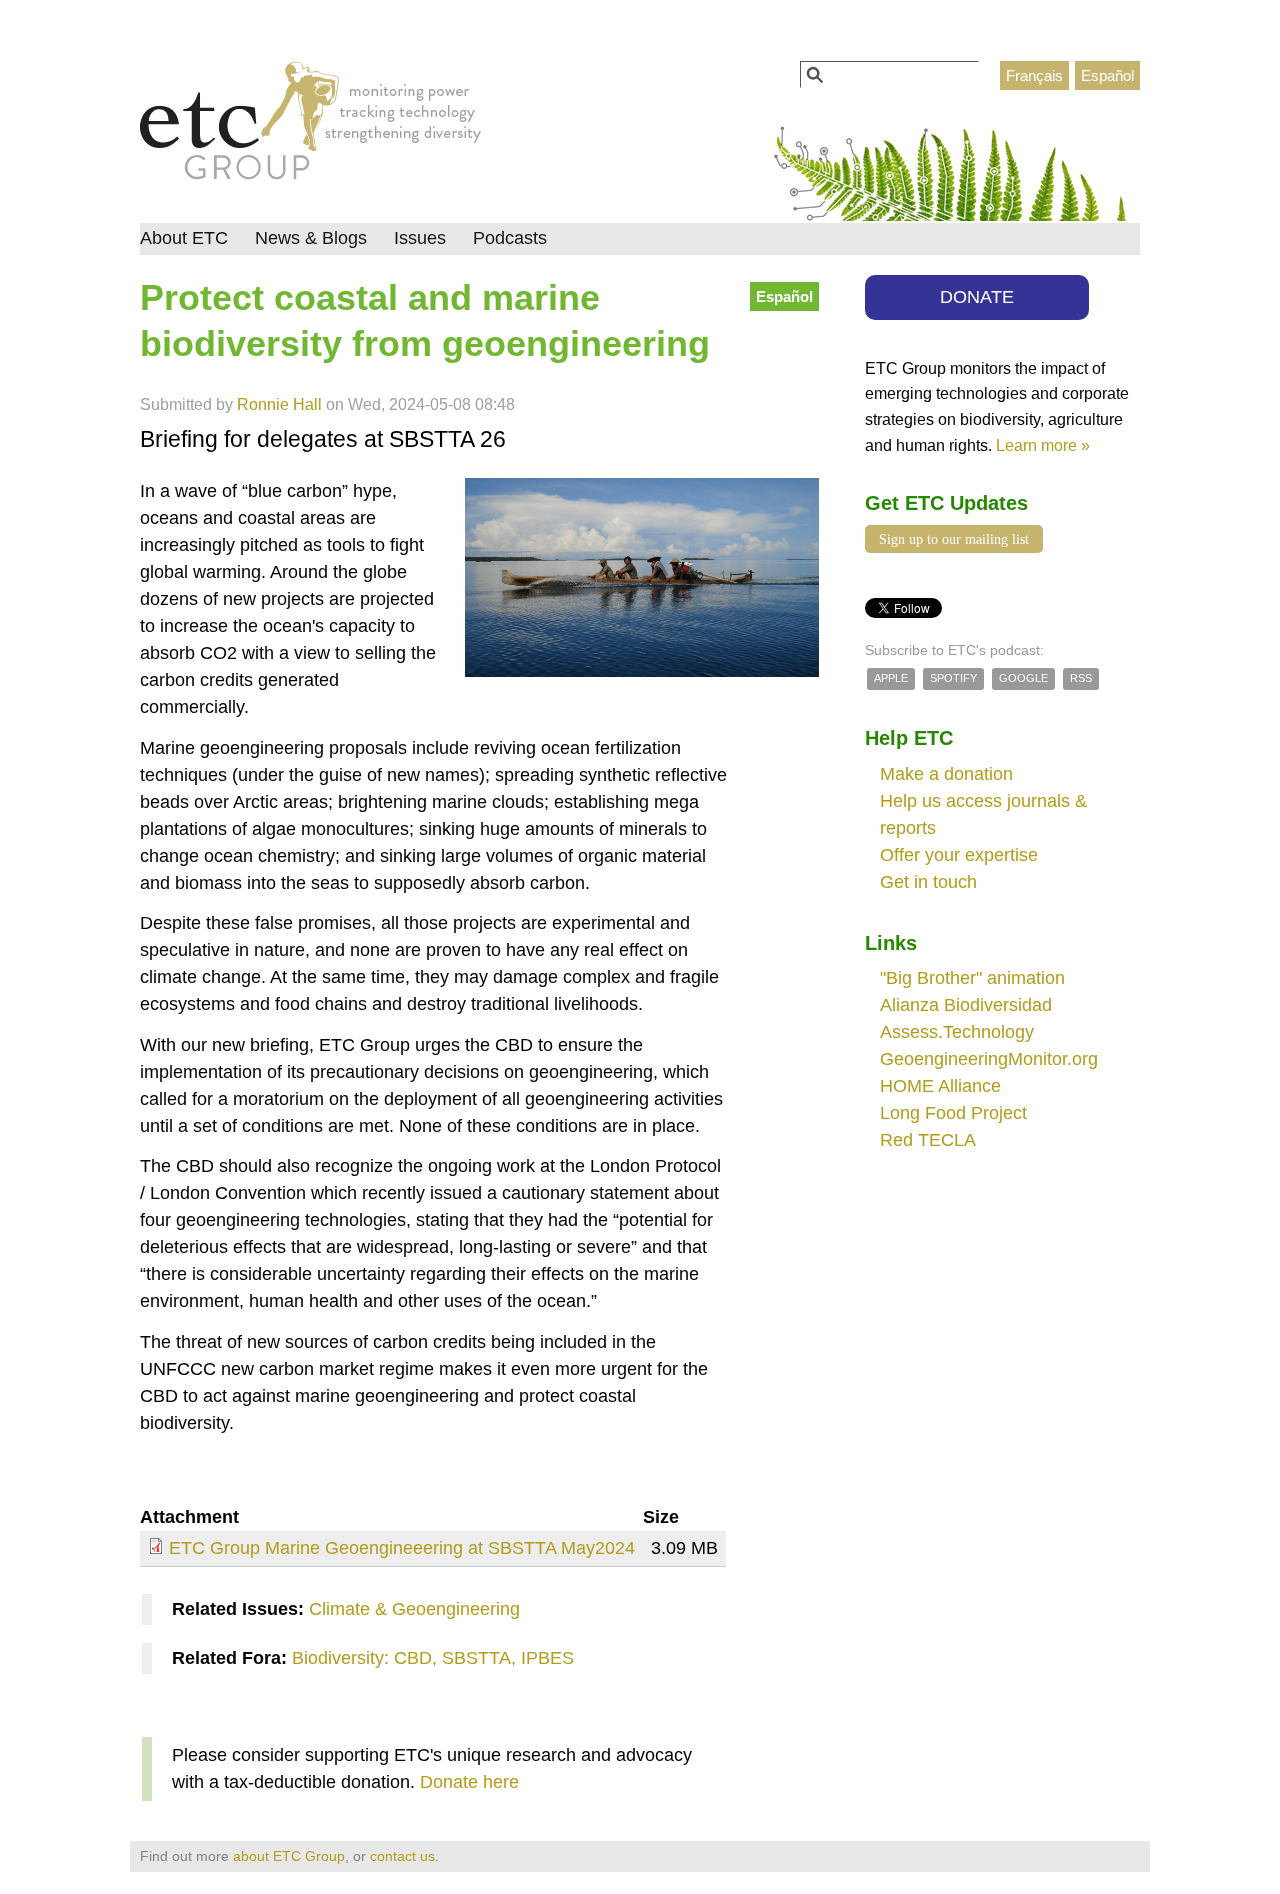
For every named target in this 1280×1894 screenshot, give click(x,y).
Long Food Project (953, 1113)
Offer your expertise (959, 855)
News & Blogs (311, 238)
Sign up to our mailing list (954, 539)
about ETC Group (289, 1856)
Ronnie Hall (279, 404)
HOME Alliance (940, 1086)
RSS (1081, 678)
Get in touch (928, 882)
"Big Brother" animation (972, 978)
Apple (891, 678)
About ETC (184, 238)
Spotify (953, 678)
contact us (402, 1856)
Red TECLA (928, 1140)
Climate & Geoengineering (414, 1609)
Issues (420, 238)
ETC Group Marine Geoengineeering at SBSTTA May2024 (402, 1548)
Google (1023, 678)
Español (1107, 75)
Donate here (469, 1782)
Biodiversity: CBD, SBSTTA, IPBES (433, 1658)
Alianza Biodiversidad (966, 1005)
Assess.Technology (957, 1032)
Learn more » (1043, 445)
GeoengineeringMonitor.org (989, 1059)
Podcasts (510, 238)
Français (1034, 75)
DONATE (977, 297)
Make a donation (946, 774)
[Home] (310, 126)
